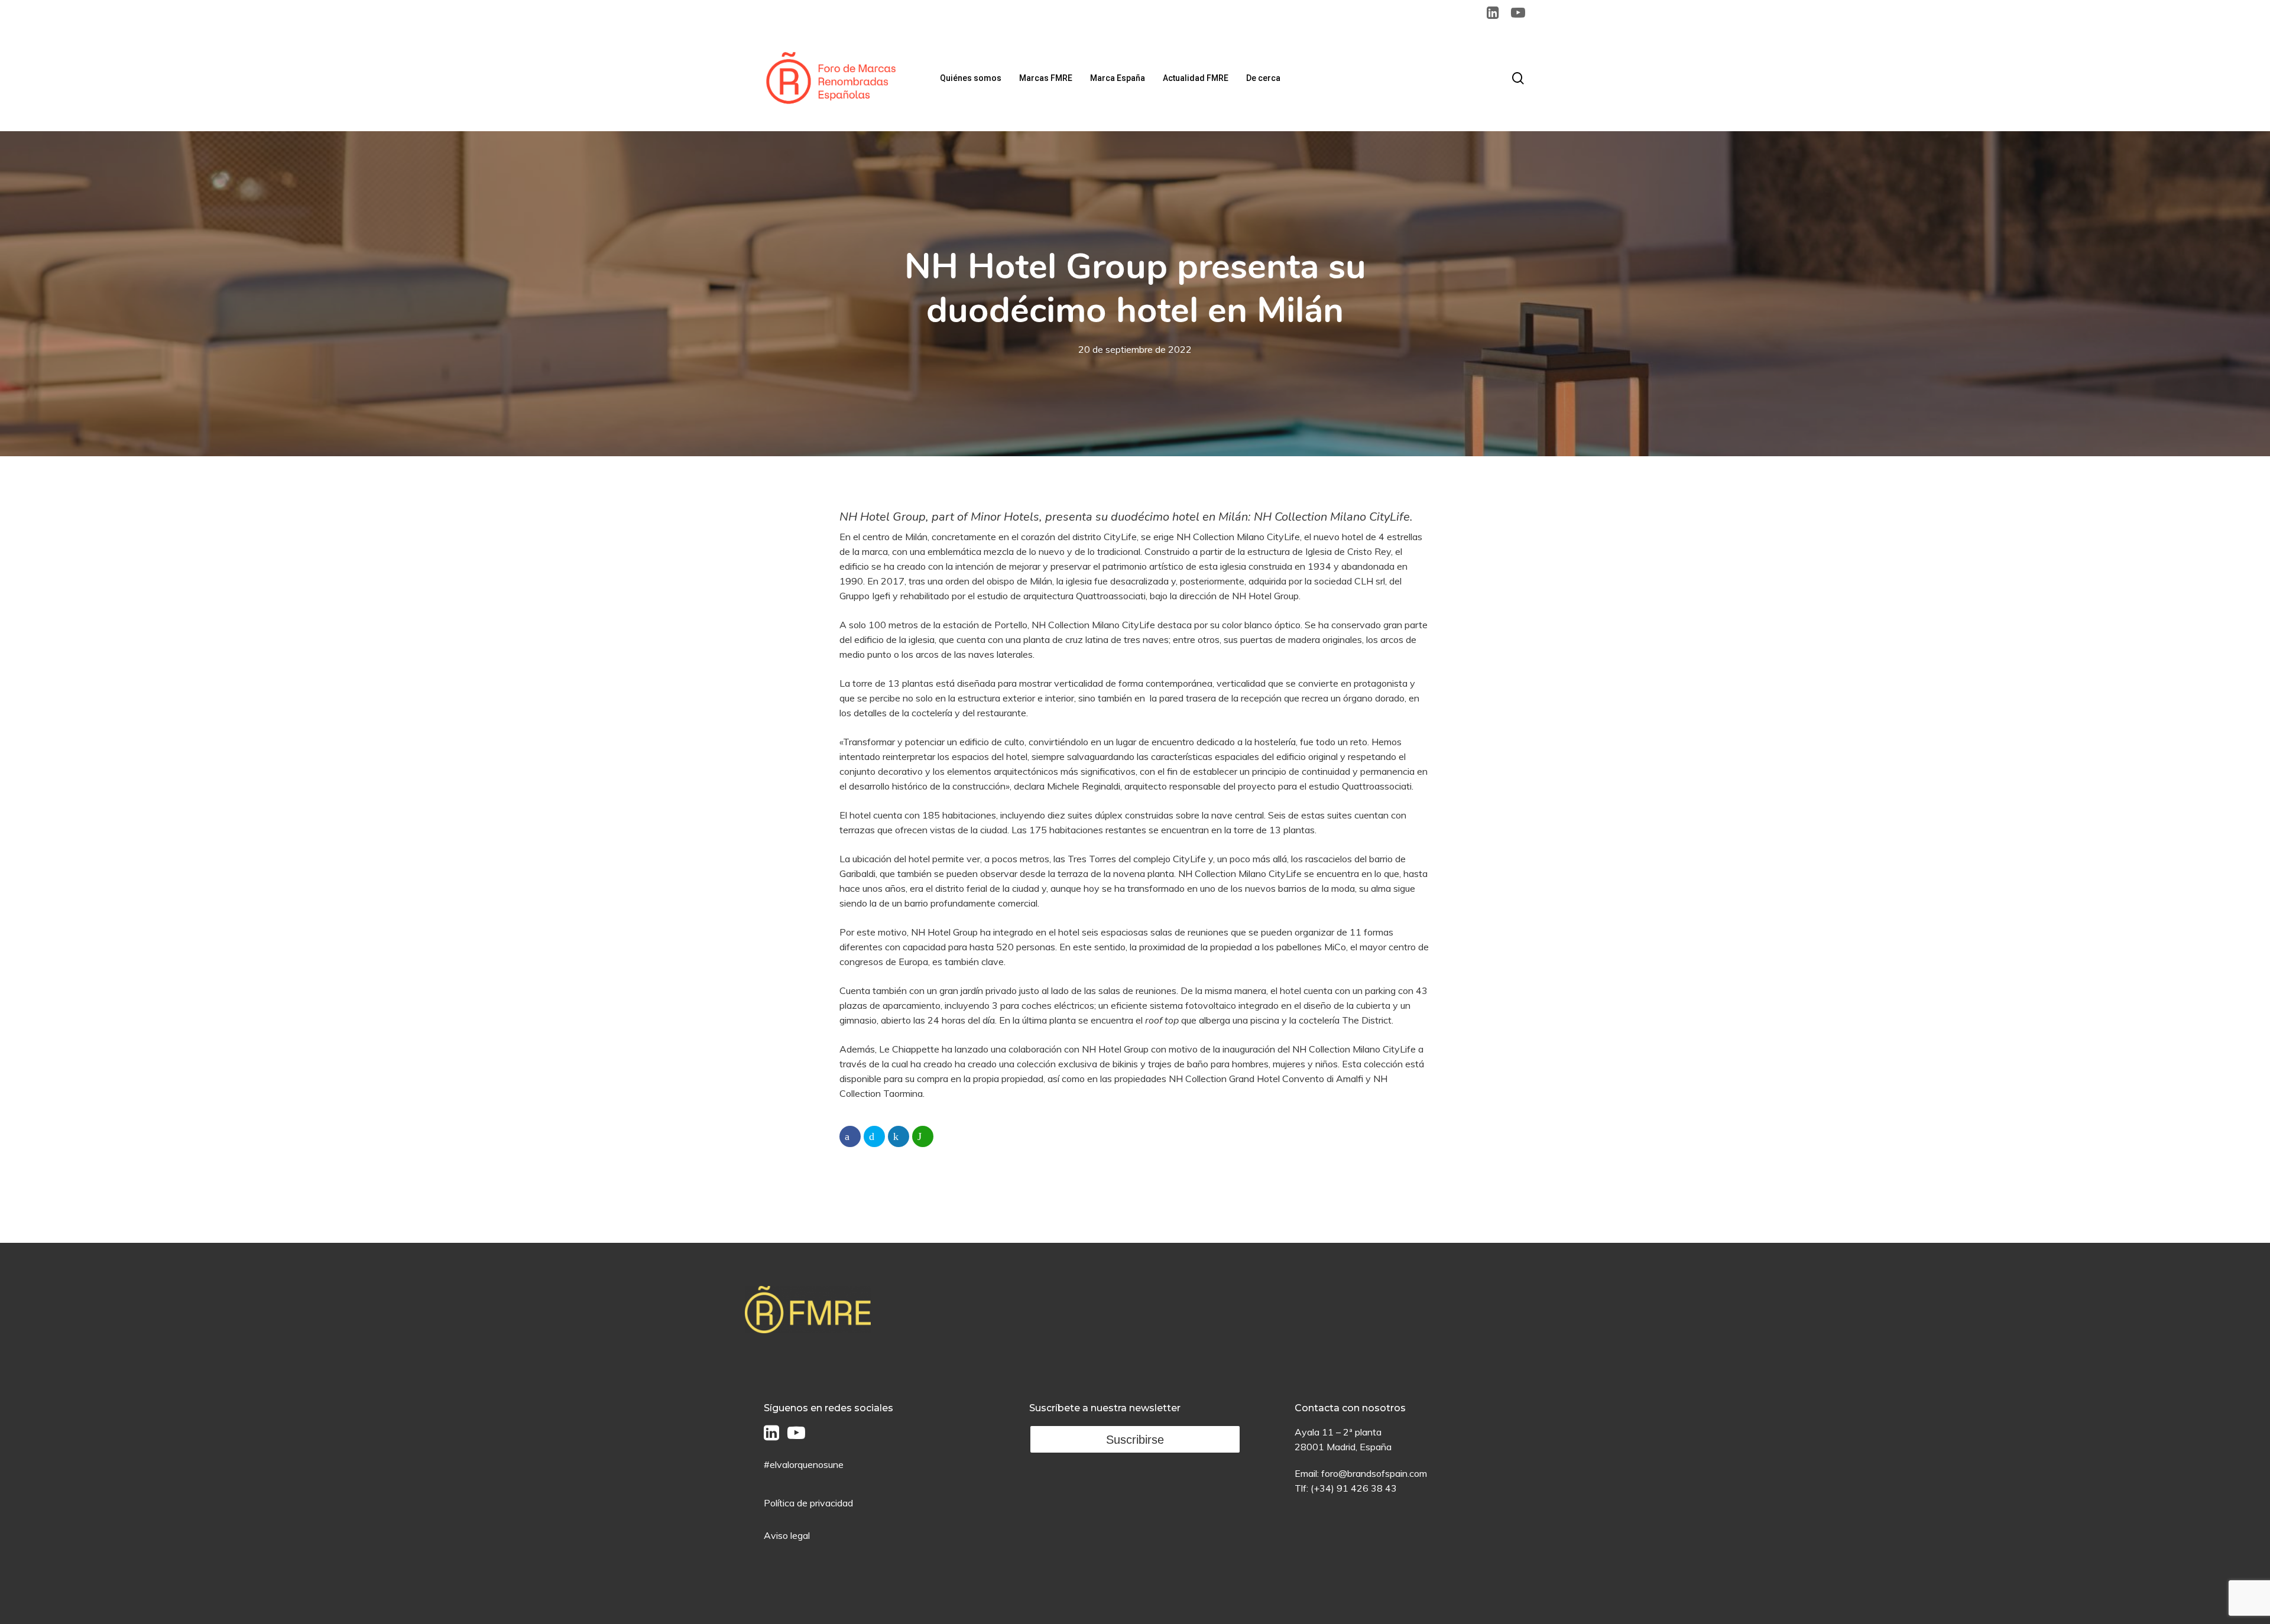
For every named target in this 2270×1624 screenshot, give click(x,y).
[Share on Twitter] (874, 1136)
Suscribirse (1135, 1440)
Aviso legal (787, 1535)
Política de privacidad (808, 1503)
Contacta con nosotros (1350, 1408)
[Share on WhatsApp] (923, 1136)
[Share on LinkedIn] (899, 1136)
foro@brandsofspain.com (1374, 1473)
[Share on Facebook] (850, 1136)
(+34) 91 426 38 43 (1354, 1488)
